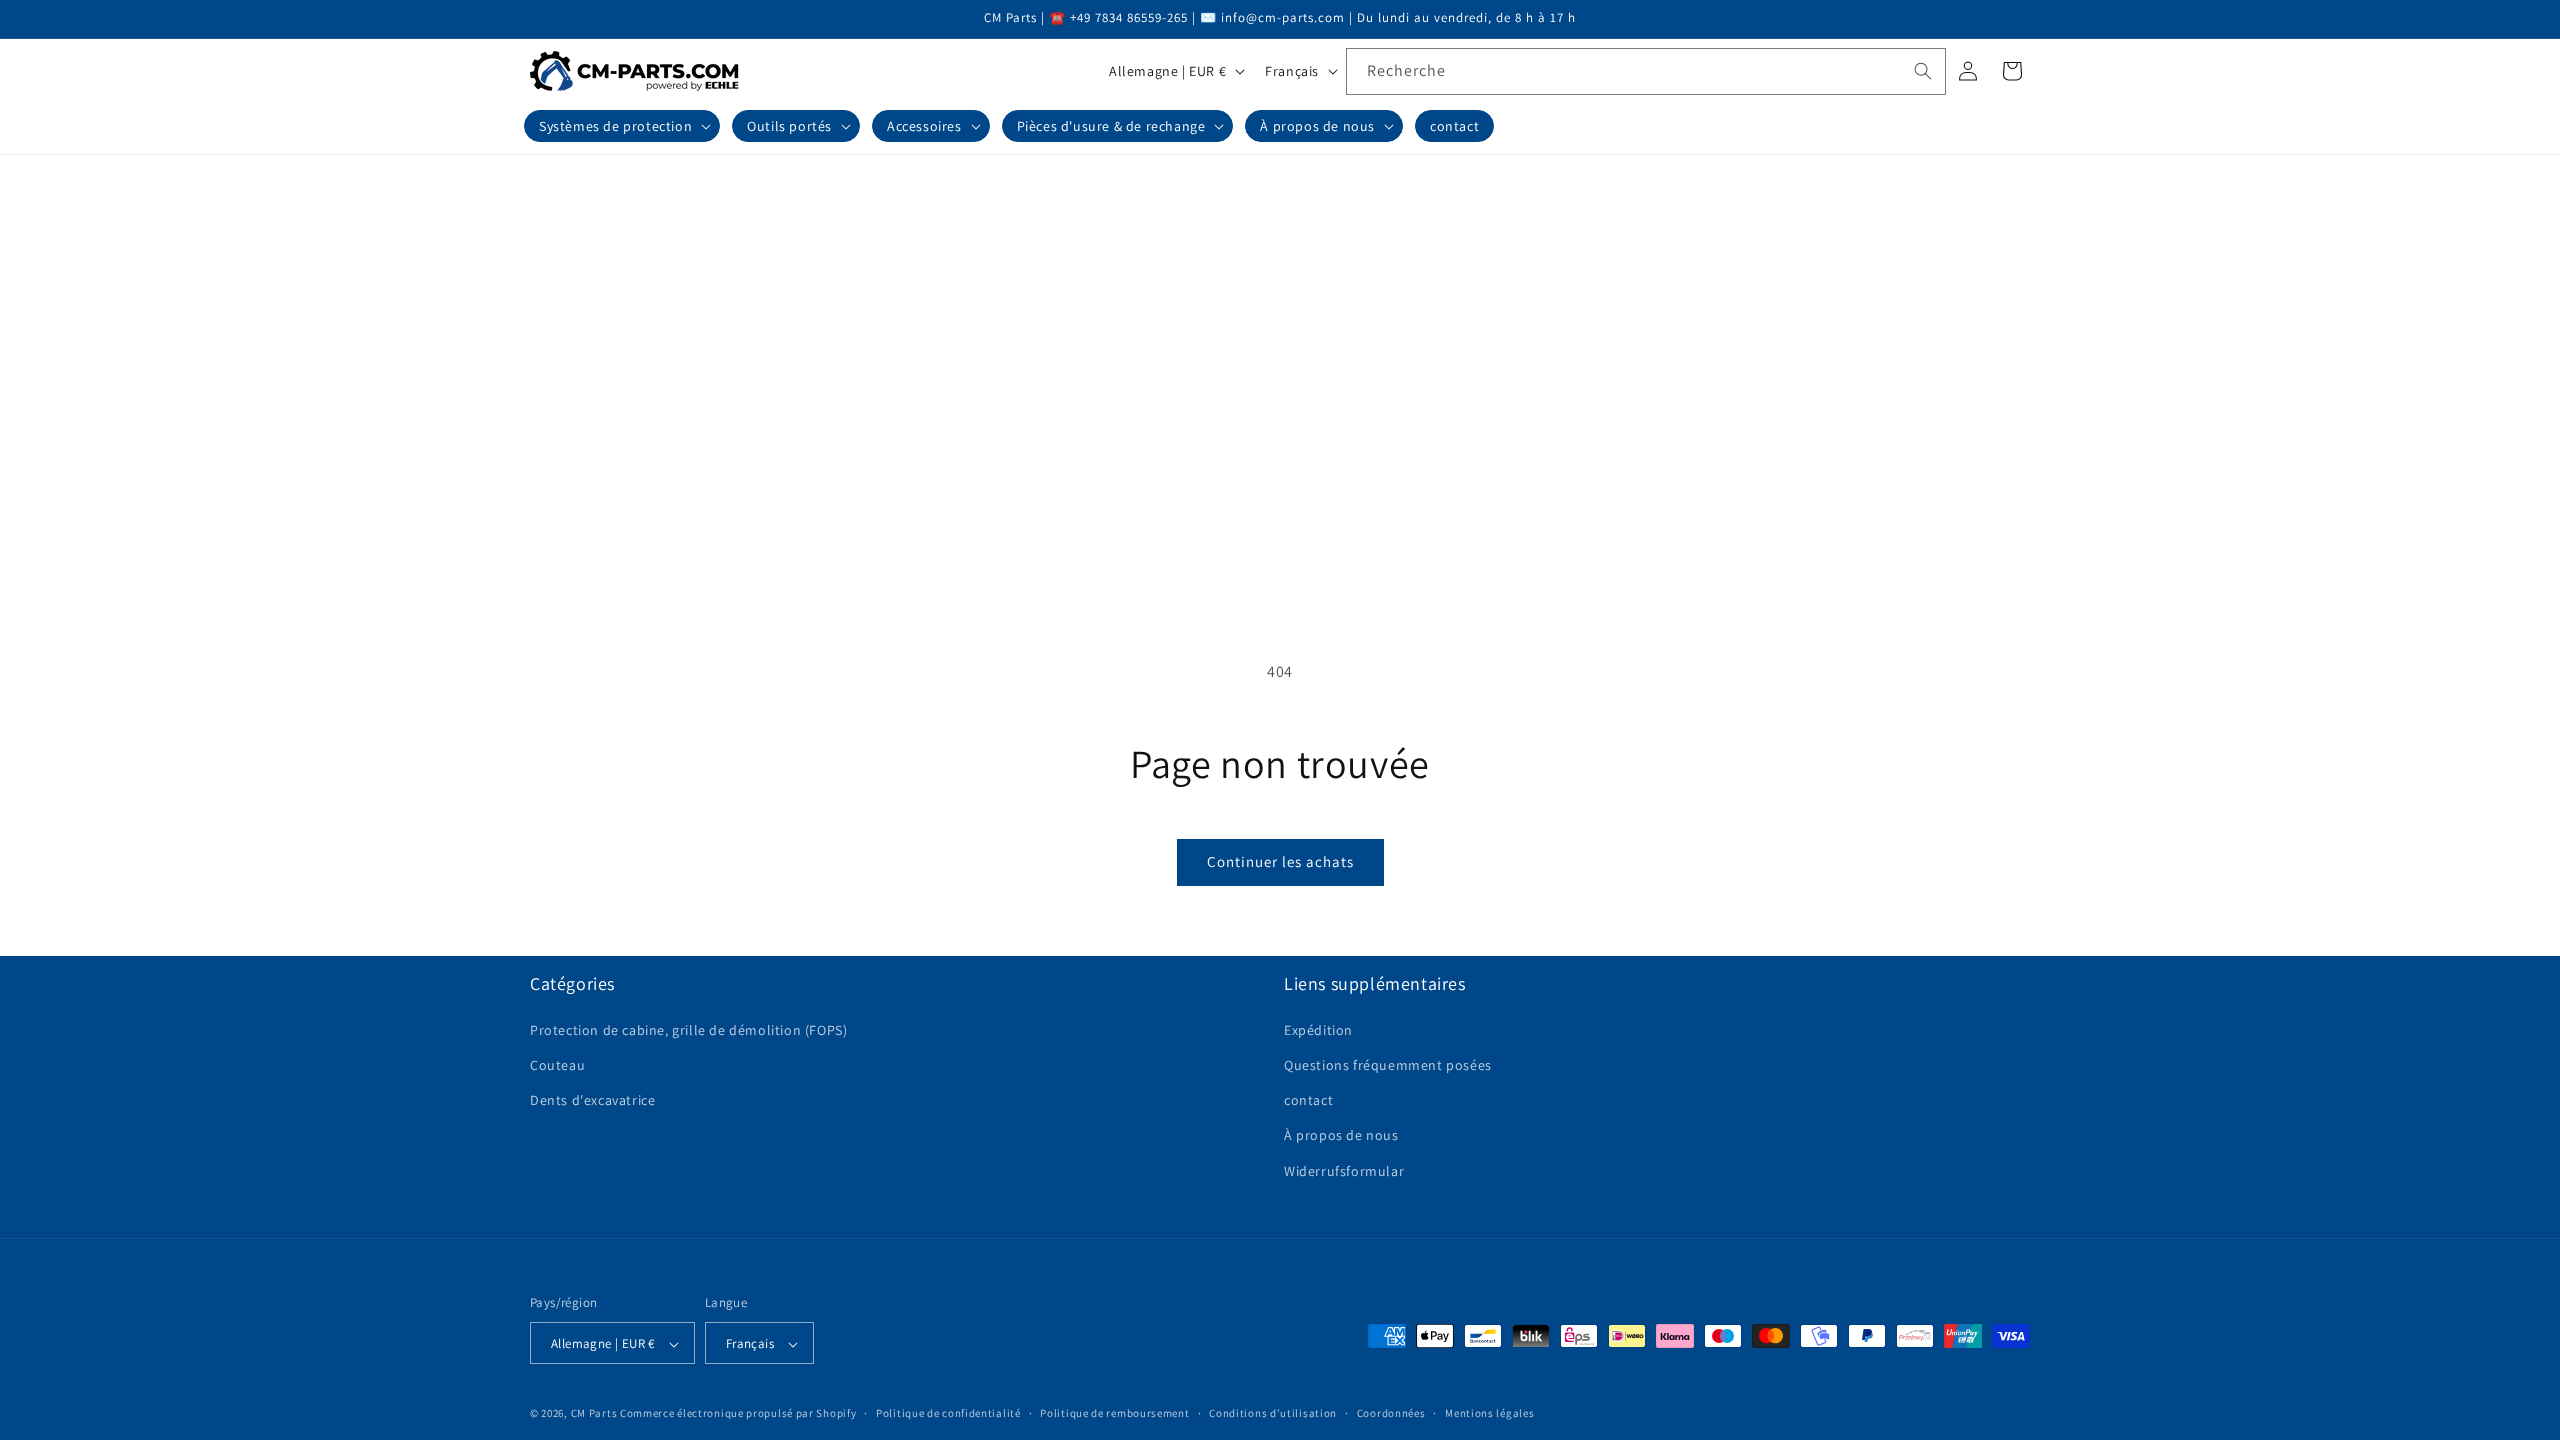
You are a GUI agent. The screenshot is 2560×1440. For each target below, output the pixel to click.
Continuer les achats (1280, 861)
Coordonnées (1391, 1413)
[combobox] (1646, 71)
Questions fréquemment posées (1388, 1064)
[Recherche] (1923, 71)
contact (1308, 1100)
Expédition (1318, 1029)
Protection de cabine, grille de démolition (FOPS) (688, 1029)
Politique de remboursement (1114, 1413)
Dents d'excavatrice (592, 1100)
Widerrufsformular (1344, 1170)
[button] (622, 126)
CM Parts (594, 1414)
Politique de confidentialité (948, 1413)
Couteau (557, 1064)
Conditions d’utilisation (1273, 1413)
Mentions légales (1489, 1413)
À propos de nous (1341, 1135)
